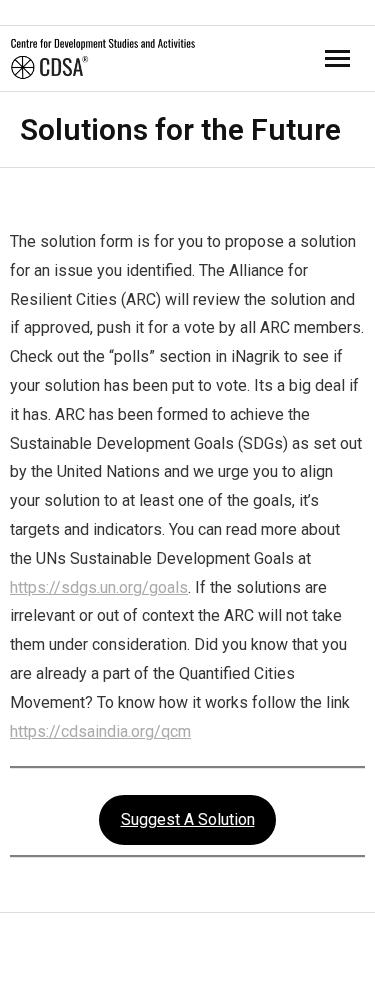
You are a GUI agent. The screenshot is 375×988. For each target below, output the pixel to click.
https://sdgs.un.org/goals (99, 587)
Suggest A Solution (188, 819)
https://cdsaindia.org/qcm (100, 731)
